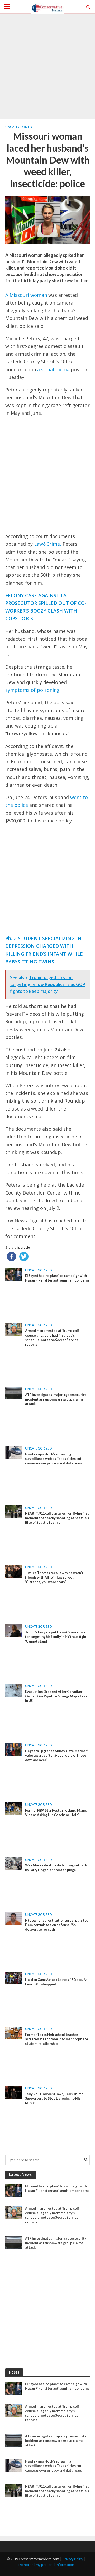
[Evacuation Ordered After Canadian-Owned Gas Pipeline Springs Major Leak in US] (14, 1690)
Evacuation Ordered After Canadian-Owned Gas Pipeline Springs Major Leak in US (56, 1696)
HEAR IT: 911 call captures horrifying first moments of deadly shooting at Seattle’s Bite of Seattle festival (57, 1518)
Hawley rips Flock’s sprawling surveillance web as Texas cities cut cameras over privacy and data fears (53, 1459)
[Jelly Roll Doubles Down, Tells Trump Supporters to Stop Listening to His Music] (14, 2092)
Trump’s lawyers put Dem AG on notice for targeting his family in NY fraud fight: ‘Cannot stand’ (56, 1637)
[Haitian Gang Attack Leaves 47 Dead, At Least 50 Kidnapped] (14, 1978)
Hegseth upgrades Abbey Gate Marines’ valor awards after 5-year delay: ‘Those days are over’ (57, 1756)
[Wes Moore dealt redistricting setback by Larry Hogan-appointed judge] (14, 1863)
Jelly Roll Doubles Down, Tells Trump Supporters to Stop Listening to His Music (54, 2099)
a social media (53, 369)
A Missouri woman (26, 295)
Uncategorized (19, 127)
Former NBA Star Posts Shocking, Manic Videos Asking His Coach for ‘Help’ (56, 1813)
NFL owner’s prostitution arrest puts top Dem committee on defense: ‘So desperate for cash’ (57, 1925)
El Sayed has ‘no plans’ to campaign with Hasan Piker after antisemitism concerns (57, 1278)
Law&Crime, (48, 544)
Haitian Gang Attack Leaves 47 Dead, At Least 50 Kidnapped (56, 1982)
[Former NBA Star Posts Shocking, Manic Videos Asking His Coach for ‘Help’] (14, 1808)
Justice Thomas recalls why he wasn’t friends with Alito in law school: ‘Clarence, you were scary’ (54, 1577)
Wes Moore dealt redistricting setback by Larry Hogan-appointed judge (56, 1868)
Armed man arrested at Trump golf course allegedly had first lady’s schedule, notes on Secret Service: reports (52, 1337)
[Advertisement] (47, 66)
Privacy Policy (73, 2559)
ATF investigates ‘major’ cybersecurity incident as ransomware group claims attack (56, 1399)
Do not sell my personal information (46, 2565)
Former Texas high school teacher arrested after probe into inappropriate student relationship (57, 2039)
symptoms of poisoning (32, 690)
